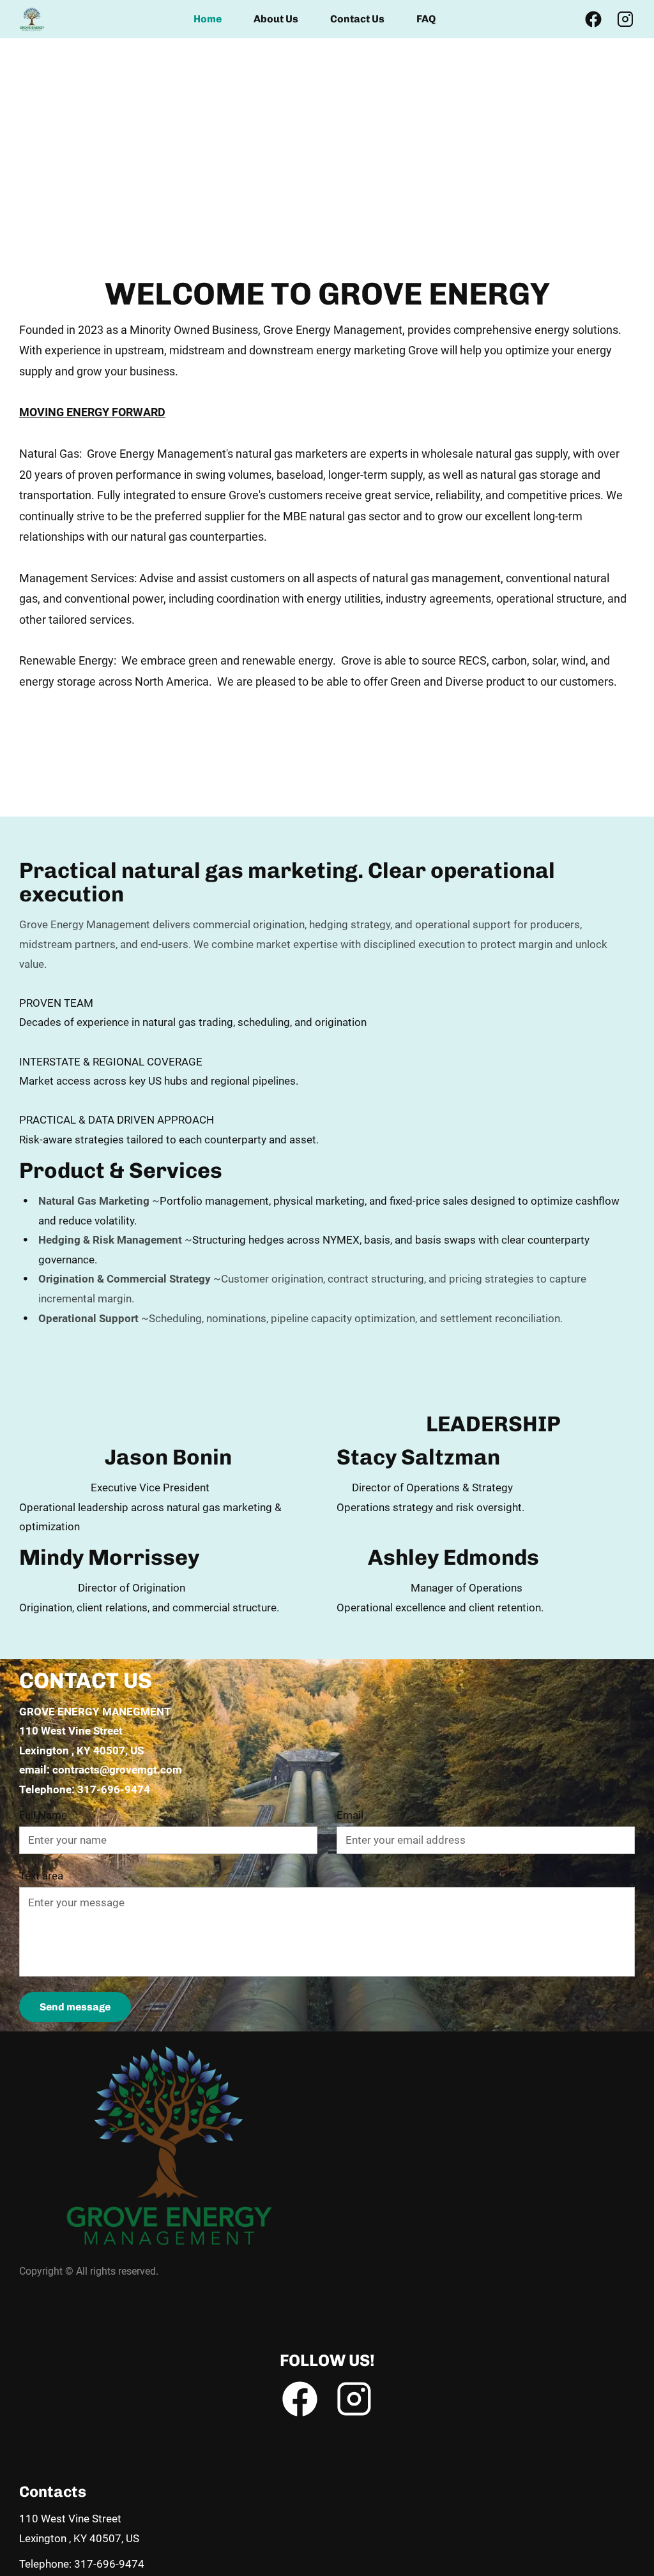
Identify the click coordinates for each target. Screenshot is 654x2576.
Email (350, 1815)
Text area (41, 1876)
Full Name (43, 1815)
